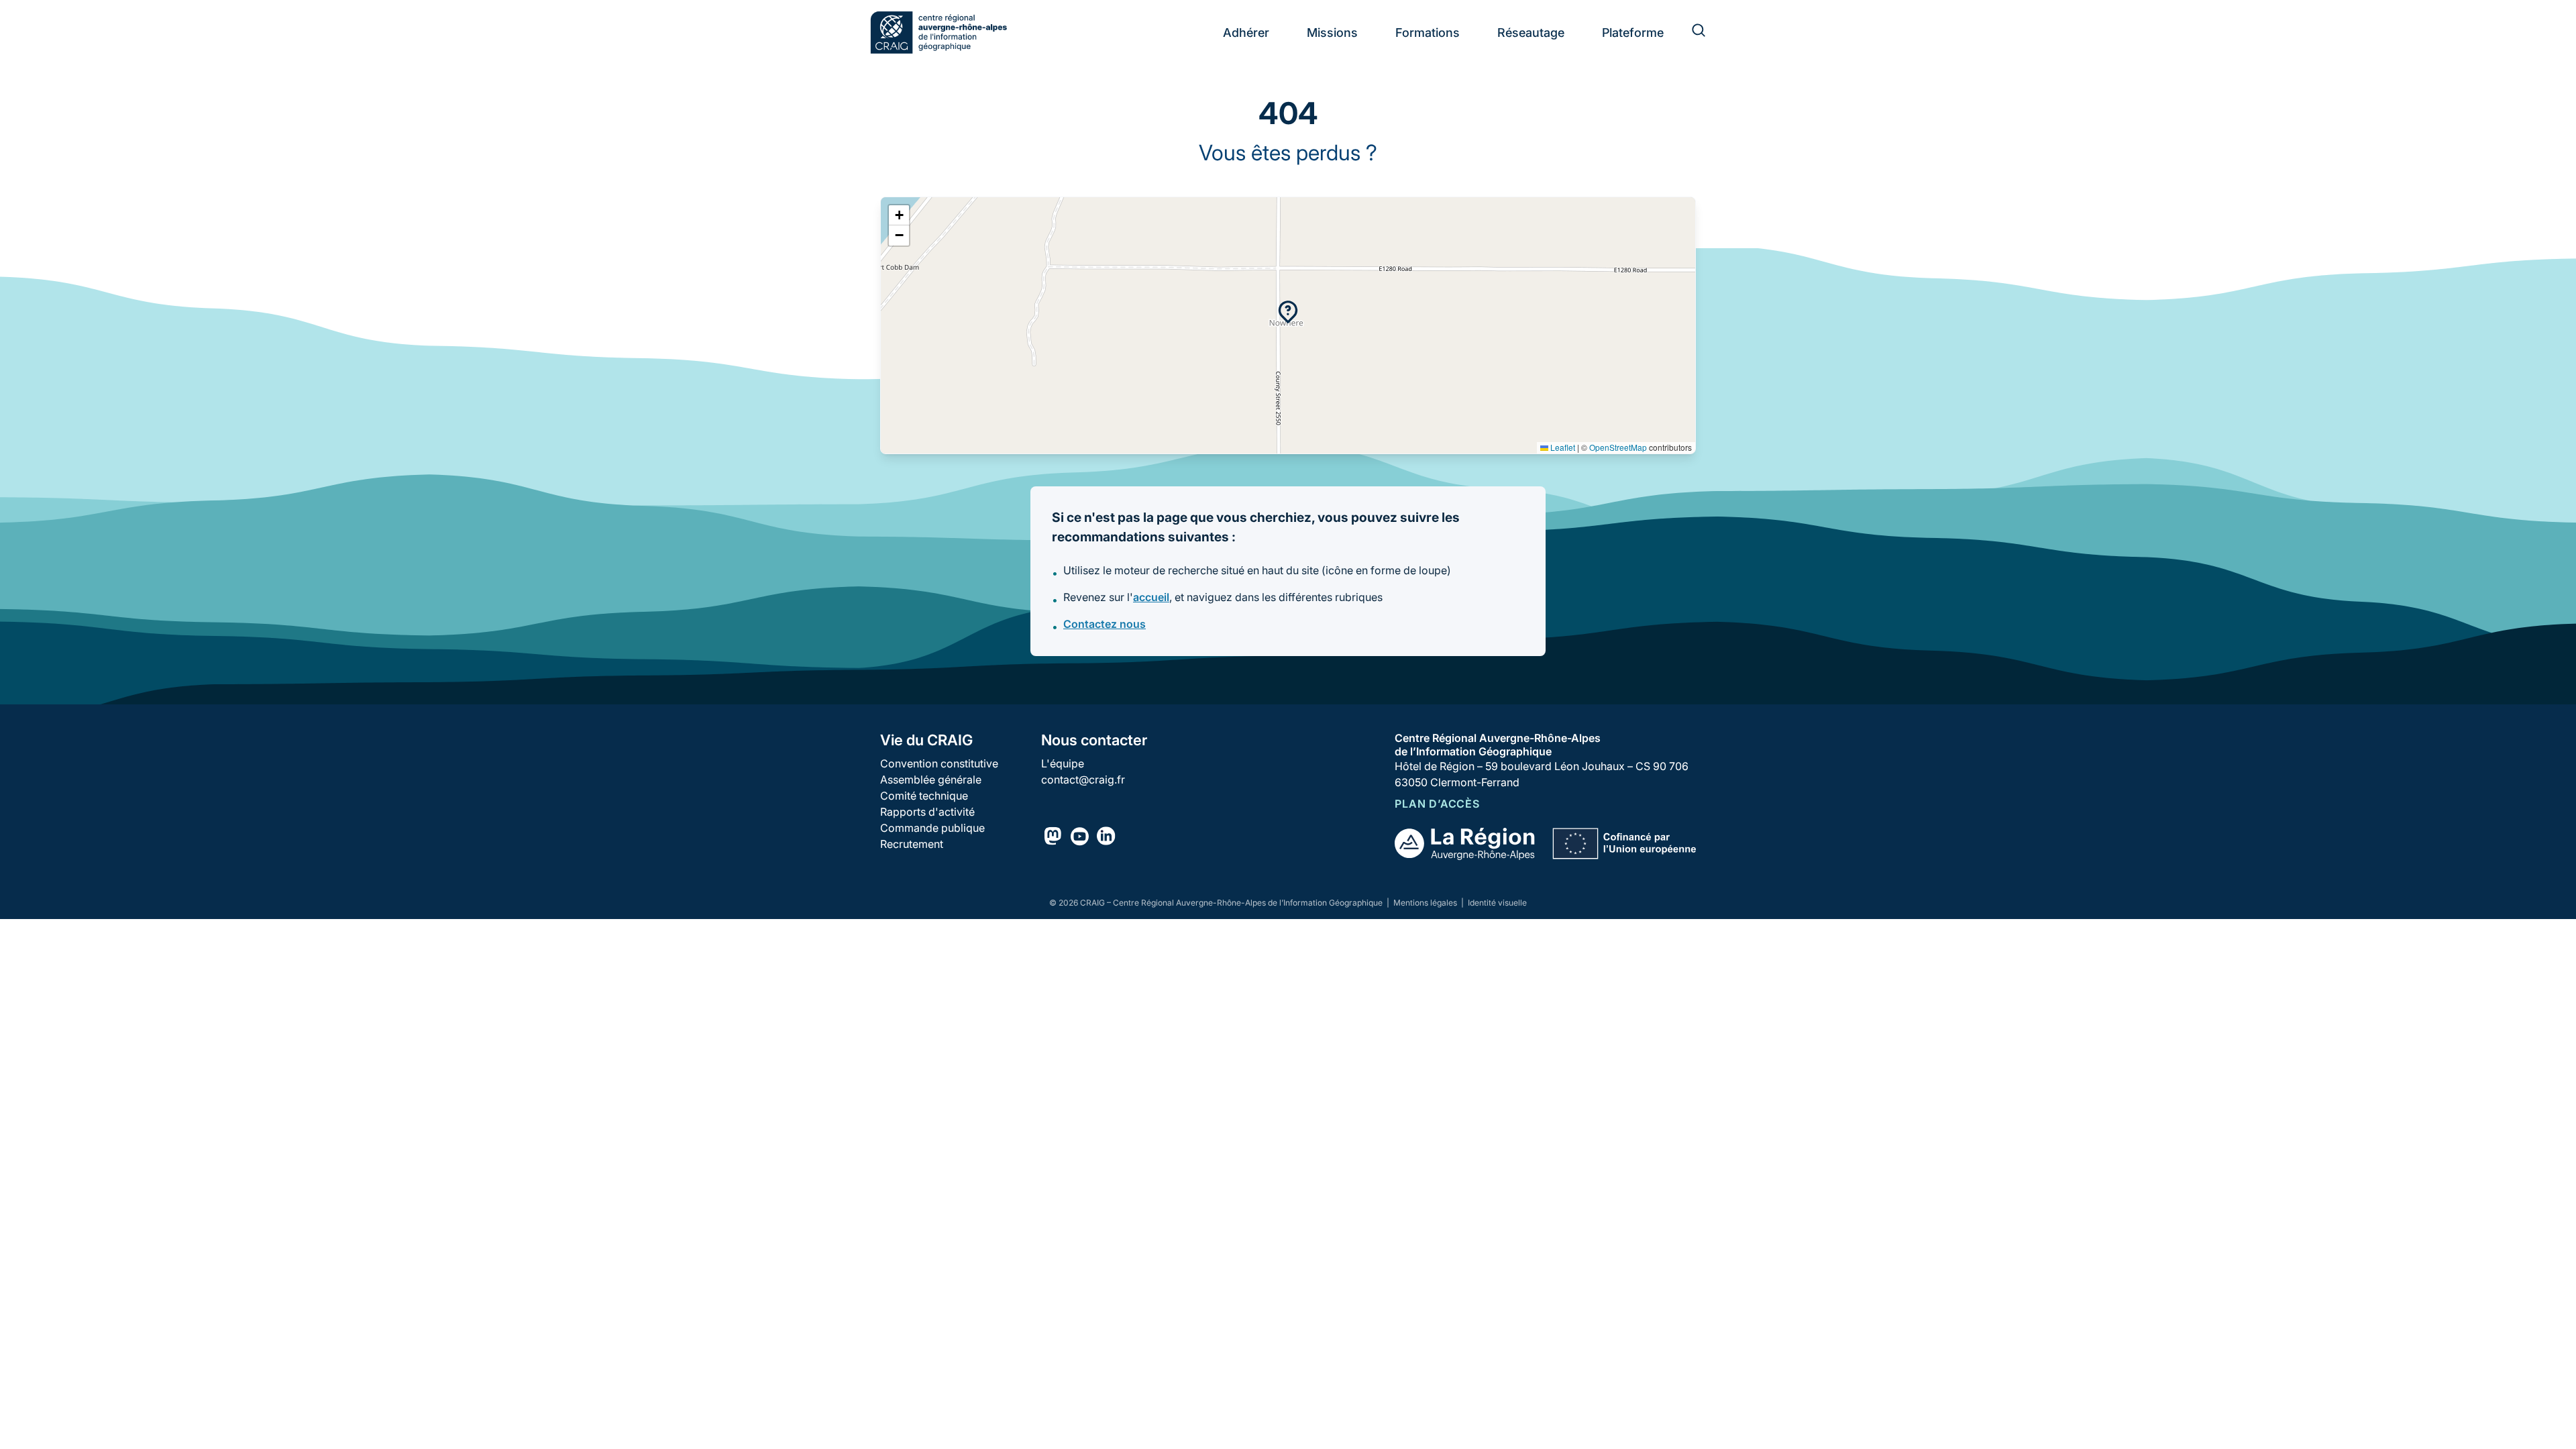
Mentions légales (1426, 903)
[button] (1288, 312)
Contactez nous (1105, 624)
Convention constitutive (939, 763)
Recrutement (912, 844)
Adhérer (1246, 33)
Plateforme (1633, 33)
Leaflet (1562, 447)
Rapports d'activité (927, 812)
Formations (1428, 33)
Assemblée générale (931, 780)
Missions (1332, 33)
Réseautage (1531, 33)
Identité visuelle (1497, 903)
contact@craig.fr (1083, 780)
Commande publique (932, 828)
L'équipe (1063, 763)
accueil (1151, 597)
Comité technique (924, 796)
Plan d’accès (1437, 804)
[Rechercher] (1690, 32)
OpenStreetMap (1618, 447)
